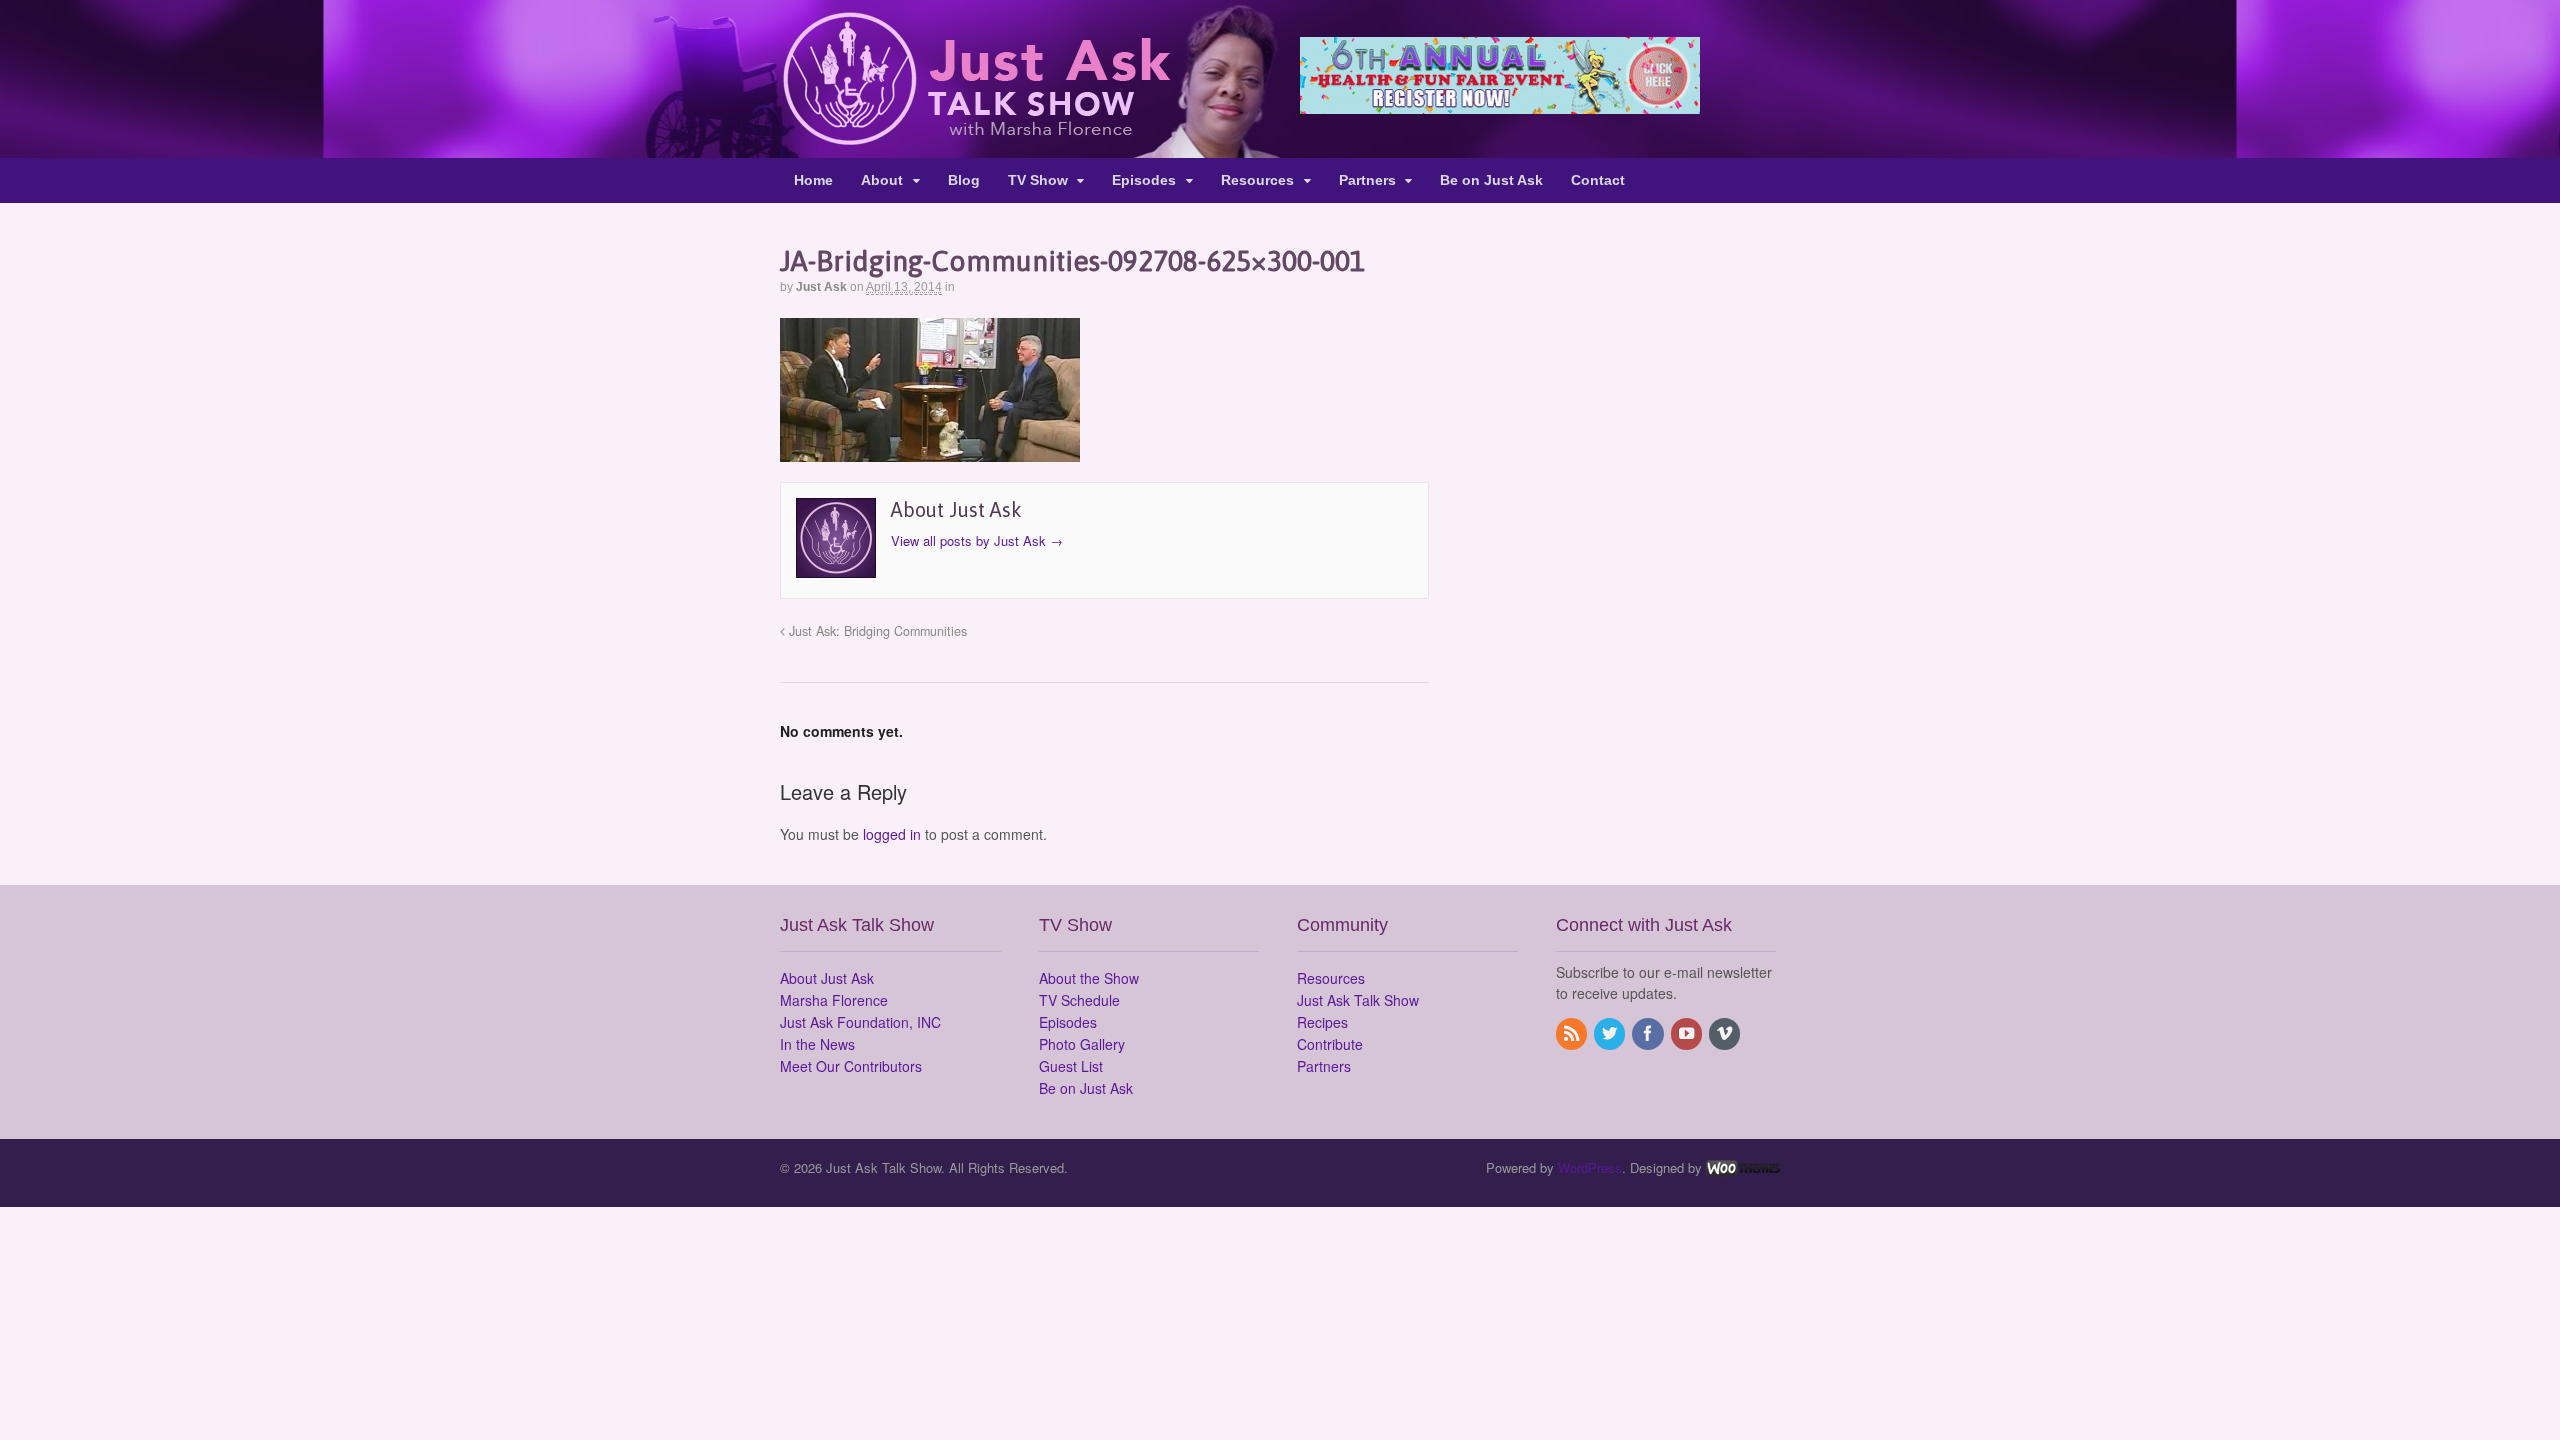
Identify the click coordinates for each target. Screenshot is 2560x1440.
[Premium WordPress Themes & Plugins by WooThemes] (1743, 1167)
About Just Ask (827, 978)
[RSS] (1573, 1034)
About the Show (1089, 978)
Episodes (1144, 180)
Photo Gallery (1082, 1044)
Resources (1257, 180)
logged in (892, 834)
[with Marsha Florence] (975, 134)
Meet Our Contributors (851, 1066)
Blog (964, 180)
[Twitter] (1611, 1034)
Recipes (1322, 1022)
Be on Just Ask (1491, 180)
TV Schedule (1079, 1000)
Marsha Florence (834, 1000)
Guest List (1071, 1066)
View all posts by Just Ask (977, 540)
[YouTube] (1688, 1034)
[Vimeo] (1726, 1034)
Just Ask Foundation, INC (860, 1022)
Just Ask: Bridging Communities (876, 631)
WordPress (1590, 1167)
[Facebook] (1649, 1034)
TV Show (1038, 180)
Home (813, 180)
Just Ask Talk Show (1358, 1000)
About (882, 180)
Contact (1598, 180)
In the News (817, 1044)
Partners (1367, 180)
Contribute (1330, 1044)
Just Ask (821, 287)
